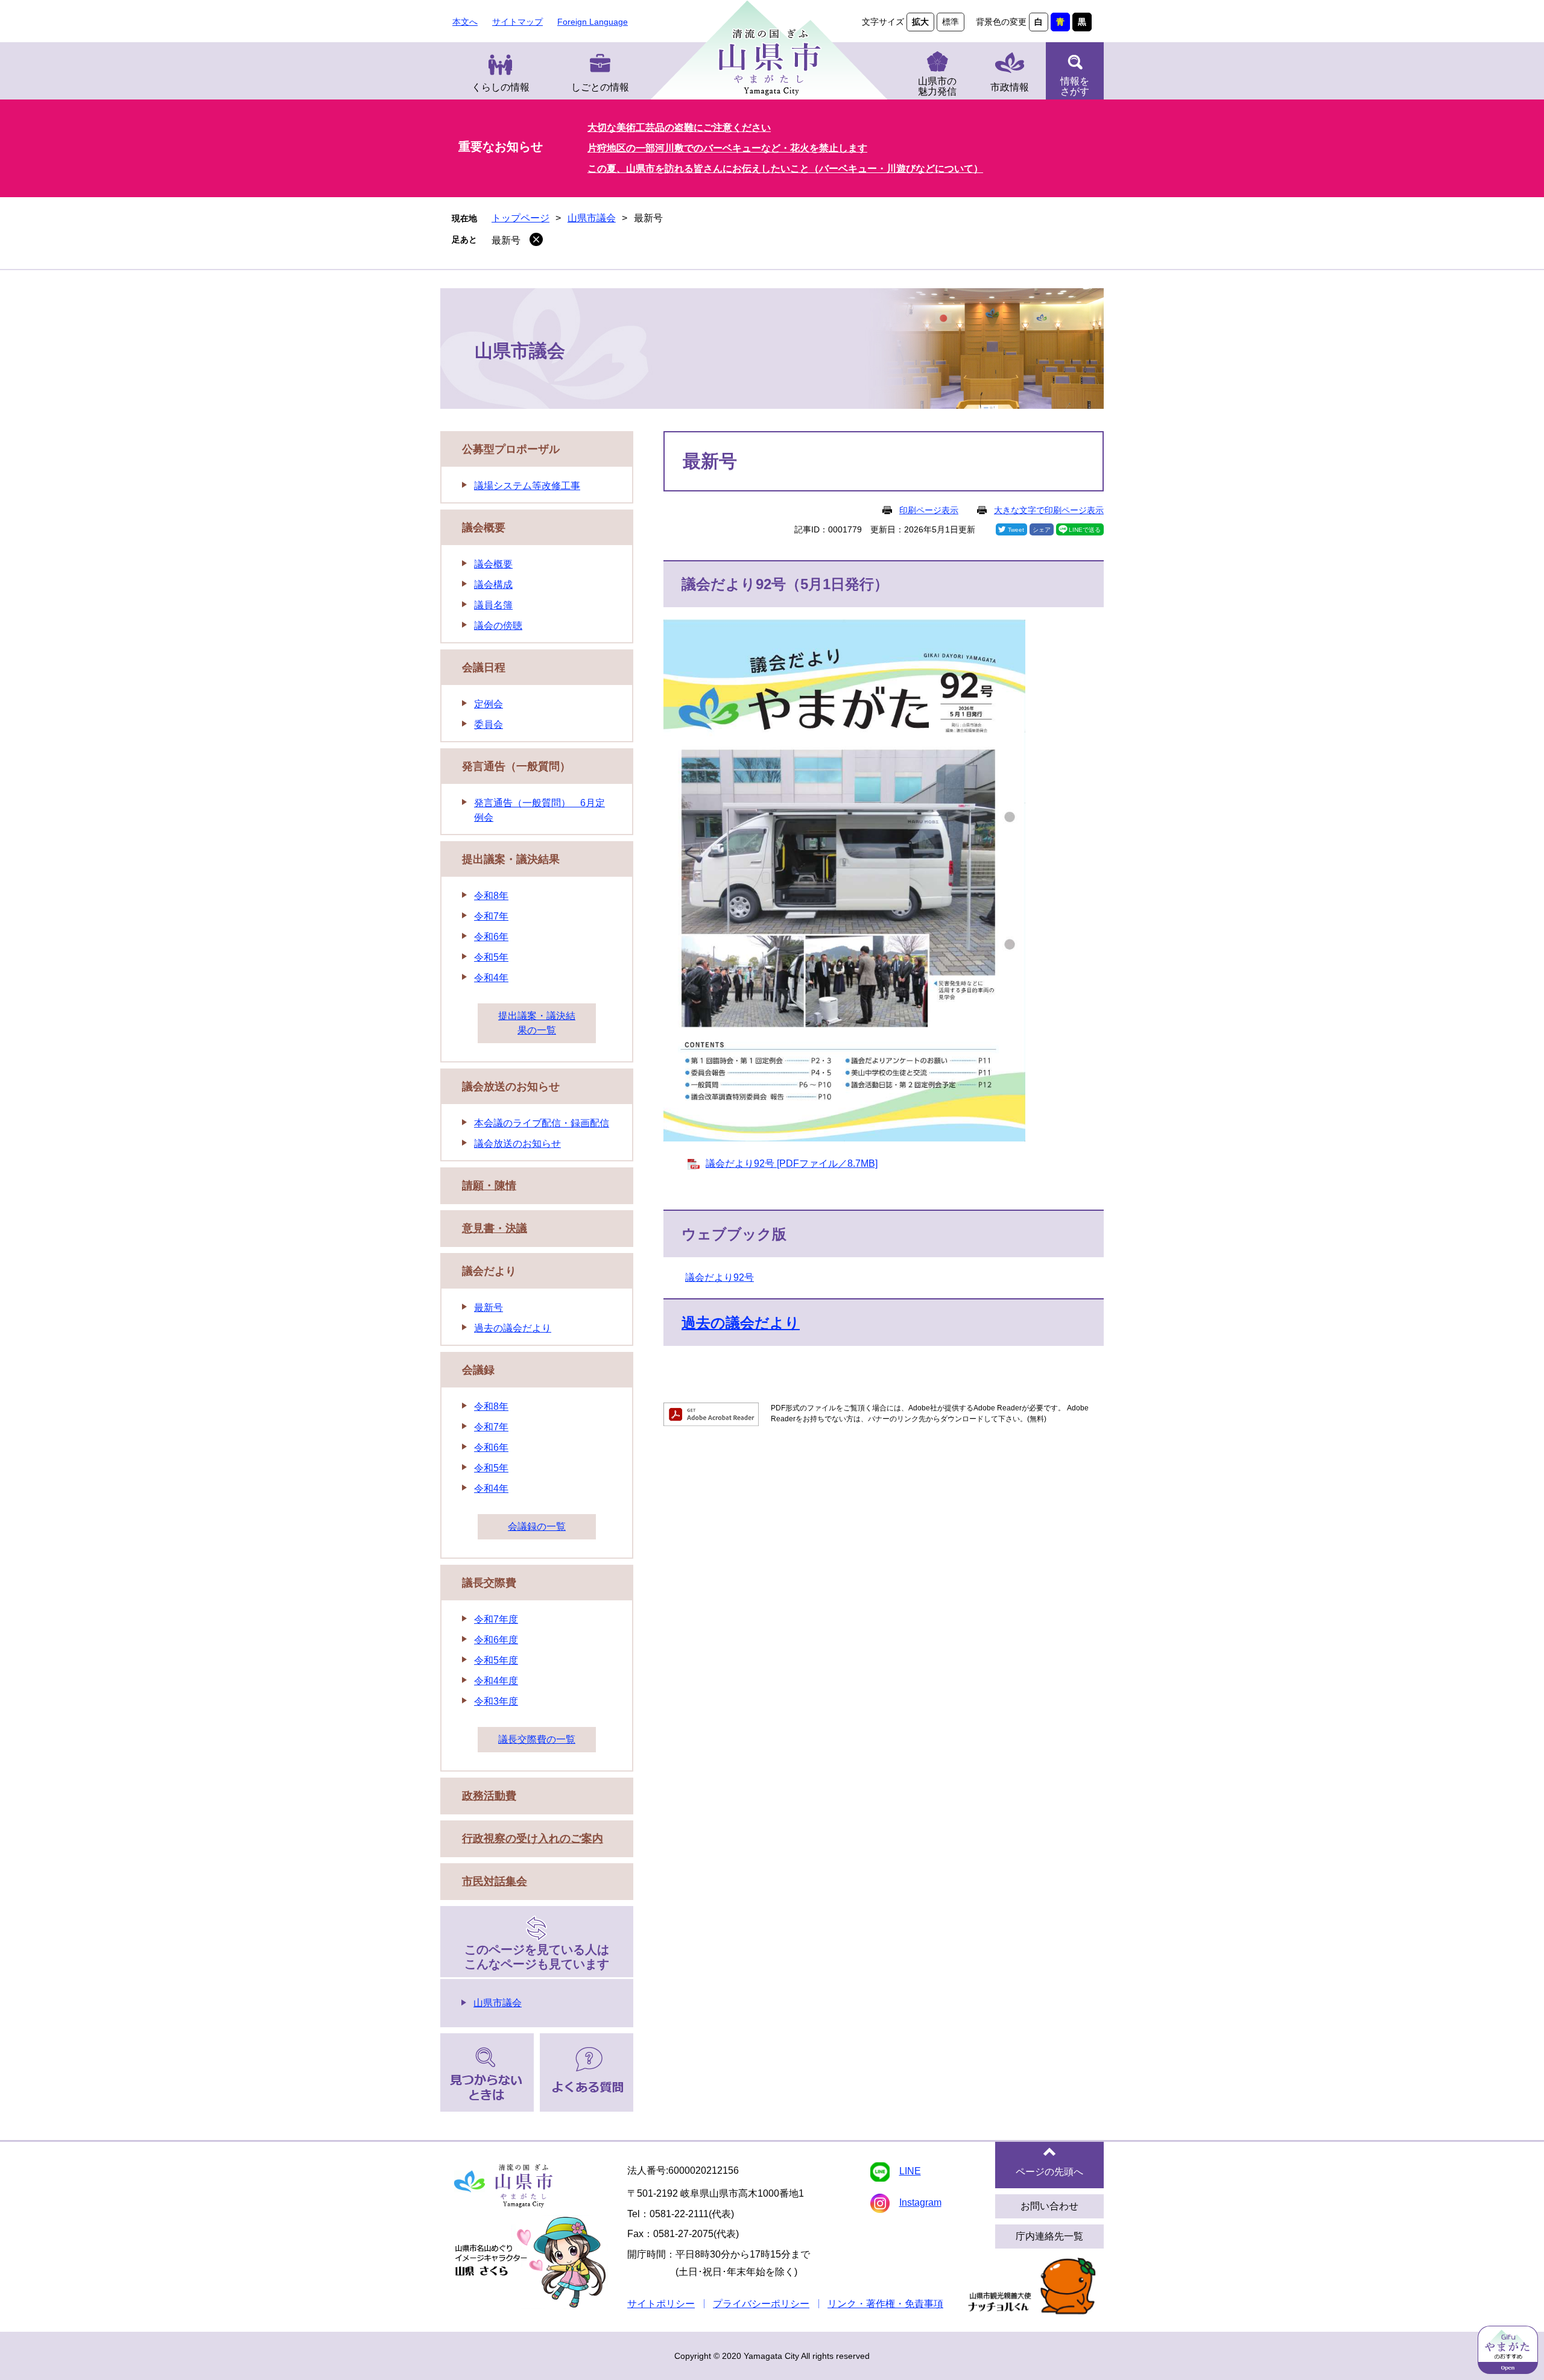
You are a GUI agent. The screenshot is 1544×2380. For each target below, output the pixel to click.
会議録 (478, 1370)
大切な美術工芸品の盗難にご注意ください (679, 128)
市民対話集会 (495, 1881)
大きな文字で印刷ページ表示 (1049, 510)
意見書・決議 (495, 1228)
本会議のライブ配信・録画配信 (542, 1123)
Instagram (920, 2202)
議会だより (489, 1271)
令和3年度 (496, 1701)
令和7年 (491, 916)
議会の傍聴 (498, 626)
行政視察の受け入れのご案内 (533, 1839)
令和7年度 (496, 1619)
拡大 (920, 22)
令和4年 (491, 978)
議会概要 (484, 528)
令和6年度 (496, 1640)
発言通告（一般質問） (516, 766)
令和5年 (491, 957)
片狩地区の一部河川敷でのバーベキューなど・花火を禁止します (727, 148)
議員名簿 (493, 605)
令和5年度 (496, 1660)
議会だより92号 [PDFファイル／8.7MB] (792, 1163)
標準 (951, 22)
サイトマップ (517, 22)
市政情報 (1010, 87)
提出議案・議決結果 (511, 859)
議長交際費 (489, 1583)
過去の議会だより (741, 1323)
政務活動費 (489, 1796)
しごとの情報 (600, 87)
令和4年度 (496, 1681)
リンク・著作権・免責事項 (885, 2304)
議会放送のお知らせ (511, 1087)
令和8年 (491, 896)
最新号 (506, 240)
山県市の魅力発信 (937, 86)
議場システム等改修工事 (527, 486)
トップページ (520, 218)
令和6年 (491, 937)
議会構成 (493, 585)
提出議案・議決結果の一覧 (537, 1023)
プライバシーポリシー (761, 2304)
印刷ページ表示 (929, 510)
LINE (910, 2171)
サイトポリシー (661, 2304)
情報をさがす (1075, 86)
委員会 (489, 724)
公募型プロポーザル (511, 449)
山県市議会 (592, 218)
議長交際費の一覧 (537, 1739)
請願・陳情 (489, 1185)
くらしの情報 (501, 87)
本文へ (465, 22)
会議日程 (484, 668)
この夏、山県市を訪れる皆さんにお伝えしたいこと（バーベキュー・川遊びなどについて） (785, 169)
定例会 (489, 704)
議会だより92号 (720, 1277)
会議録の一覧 (537, 1526)
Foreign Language (593, 22)
